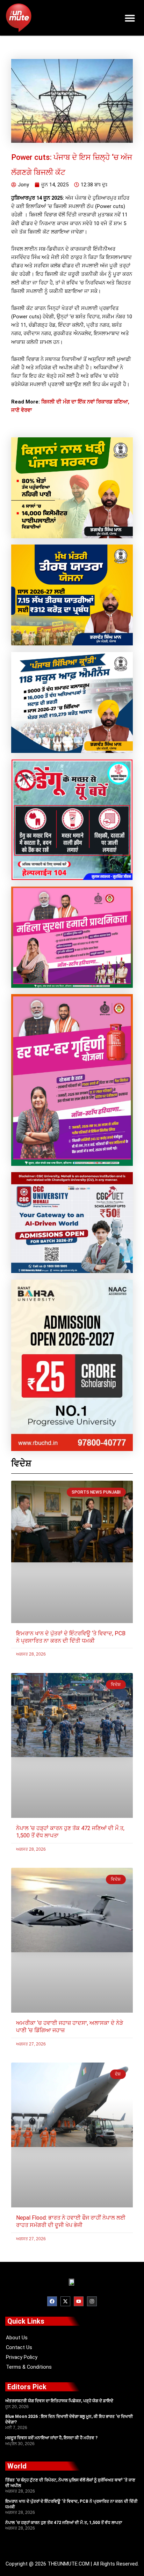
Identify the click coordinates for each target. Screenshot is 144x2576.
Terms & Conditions (29, 2367)
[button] (130, 18)
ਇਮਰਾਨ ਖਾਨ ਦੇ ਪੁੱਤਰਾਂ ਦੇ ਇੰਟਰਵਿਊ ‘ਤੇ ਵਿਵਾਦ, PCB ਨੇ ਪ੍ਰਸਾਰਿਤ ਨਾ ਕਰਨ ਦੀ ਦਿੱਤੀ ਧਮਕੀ (71, 1637)
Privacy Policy (22, 2357)
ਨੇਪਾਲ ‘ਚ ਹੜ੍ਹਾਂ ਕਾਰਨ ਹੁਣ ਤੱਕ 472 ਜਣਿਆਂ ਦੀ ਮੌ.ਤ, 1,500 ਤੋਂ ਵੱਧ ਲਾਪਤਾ (64, 2523)
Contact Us (19, 2347)
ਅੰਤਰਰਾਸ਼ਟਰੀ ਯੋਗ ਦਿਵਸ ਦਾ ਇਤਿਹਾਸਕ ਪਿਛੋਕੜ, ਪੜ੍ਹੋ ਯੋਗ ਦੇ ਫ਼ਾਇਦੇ (59, 2401)
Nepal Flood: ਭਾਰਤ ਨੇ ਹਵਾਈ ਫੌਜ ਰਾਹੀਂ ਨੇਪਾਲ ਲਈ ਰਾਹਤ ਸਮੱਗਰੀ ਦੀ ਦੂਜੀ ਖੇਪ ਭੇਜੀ (71, 2221)
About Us (17, 2338)
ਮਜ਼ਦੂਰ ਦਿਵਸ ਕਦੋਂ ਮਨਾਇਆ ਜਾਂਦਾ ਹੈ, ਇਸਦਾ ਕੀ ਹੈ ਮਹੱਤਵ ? (51, 2438)
